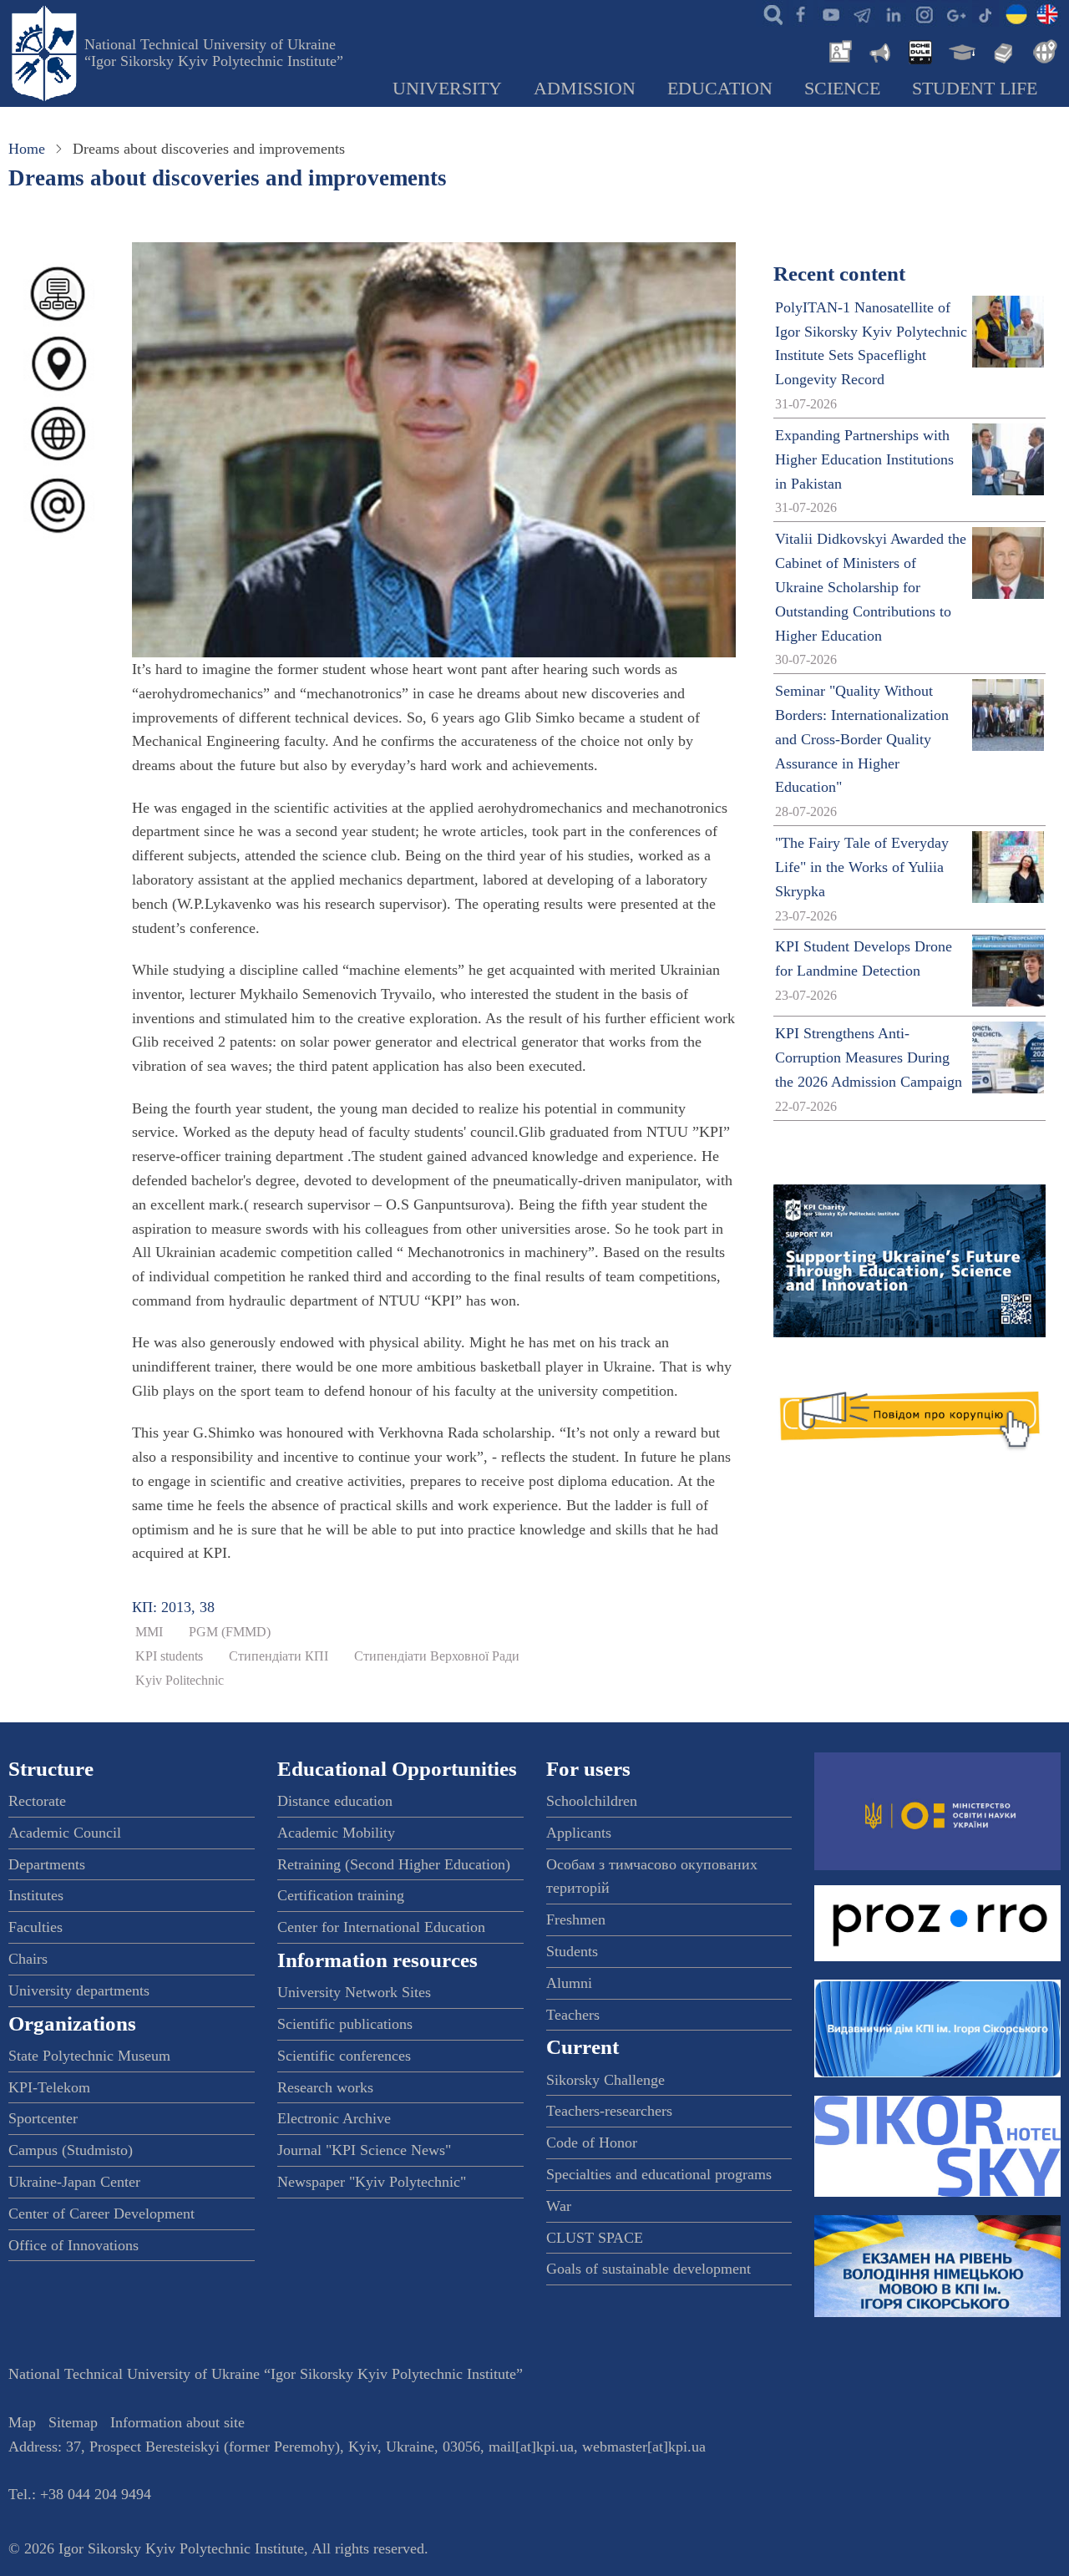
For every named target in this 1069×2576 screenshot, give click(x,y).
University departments (79, 1990)
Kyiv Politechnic (180, 1681)
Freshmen (576, 1919)
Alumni (569, 1983)
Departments (47, 1864)
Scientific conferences (344, 2056)
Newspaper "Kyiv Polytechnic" (372, 2182)
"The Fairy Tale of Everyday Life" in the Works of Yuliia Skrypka (862, 867)
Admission (585, 89)
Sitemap (73, 2422)
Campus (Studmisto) (71, 2150)
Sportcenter (43, 2118)
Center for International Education (381, 1927)
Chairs (28, 1959)
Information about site (177, 2422)
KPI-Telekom (49, 2087)
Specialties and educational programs (659, 2174)
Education (720, 89)
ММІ (149, 1632)
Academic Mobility (336, 1833)
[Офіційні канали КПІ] (862, 13)
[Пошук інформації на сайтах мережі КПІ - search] (769, 13)
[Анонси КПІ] (879, 50)
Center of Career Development (101, 2213)
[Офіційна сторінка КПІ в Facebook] (800, 13)
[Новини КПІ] (838, 50)
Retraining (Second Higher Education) (394, 1864)
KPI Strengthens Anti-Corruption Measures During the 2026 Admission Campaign (869, 1057)
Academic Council (65, 1833)
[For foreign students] (1042, 50)
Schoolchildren (592, 1801)
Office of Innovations (73, 2245)
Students (572, 1951)
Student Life (975, 89)
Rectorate (37, 1801)
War (559, 2206)
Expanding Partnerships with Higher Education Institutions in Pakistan (864, 459)
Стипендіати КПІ (279, 1656)
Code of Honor (592, 2142)
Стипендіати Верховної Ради (437, 1656)
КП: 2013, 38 (173, 1607)
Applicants (579, 1833)
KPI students (169, 1656)
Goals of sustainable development (648, 2269)
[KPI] (1047, 13)
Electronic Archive (334, 2118)
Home (27, 149)
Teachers (573, 2015)
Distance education (335, 1801)
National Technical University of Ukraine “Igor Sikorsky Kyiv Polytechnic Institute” (214, 53)
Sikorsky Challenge (605, 2080)
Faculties (35, 1927)
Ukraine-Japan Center (74, 2182)
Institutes (36, 1895)
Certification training (341, 1895)
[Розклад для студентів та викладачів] (920, 50)
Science (842, 89)
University (447, 89)
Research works (325, 2087)
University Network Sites (354, 1992)
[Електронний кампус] (960, 50)
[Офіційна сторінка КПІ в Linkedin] (893, 13)
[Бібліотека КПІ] (1001, 50)
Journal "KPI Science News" (364, 2150)
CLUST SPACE (595, 2238)
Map (22, 2422)
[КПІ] (1016, 13)
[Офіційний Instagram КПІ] (924, 13)
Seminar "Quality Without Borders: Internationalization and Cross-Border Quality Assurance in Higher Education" (862, 739)
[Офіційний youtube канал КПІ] (831, 13)
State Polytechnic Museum (89, 2056)
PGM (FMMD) (230, 1632)
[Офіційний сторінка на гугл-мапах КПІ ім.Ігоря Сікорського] (955, 13)
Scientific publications (345, 2024)
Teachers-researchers (609, 2111)
